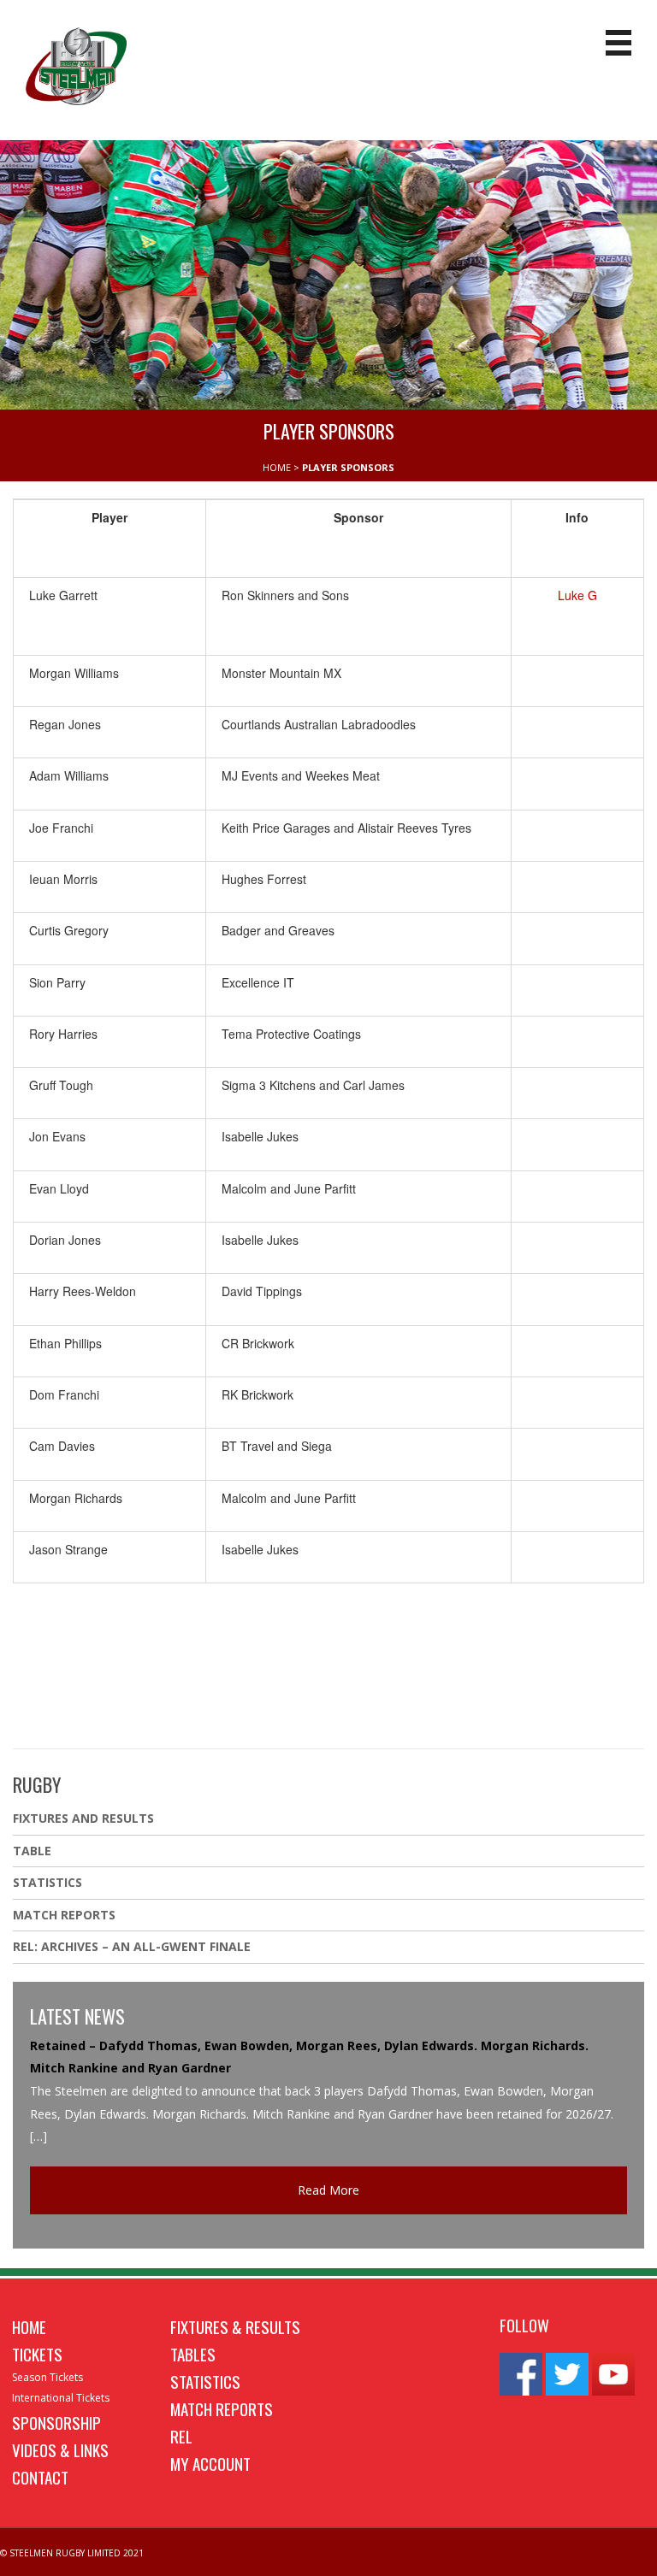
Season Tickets (47, 2377)
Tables (193, 2354)
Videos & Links (60, 2449)
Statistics (47, 1882)
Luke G (577, 595)
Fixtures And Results (83, 1818)
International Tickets (61, 2398)
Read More (328, 2190)
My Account (210, 2463)
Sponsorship (56, 2422)
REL (181, 2436)
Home (29, 2326)
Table (32, 1851)
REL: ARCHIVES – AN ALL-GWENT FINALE (133, 1946)
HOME (277, 467)
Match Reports (64, 1915)
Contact (40, 2477)
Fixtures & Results (235, 2326)
